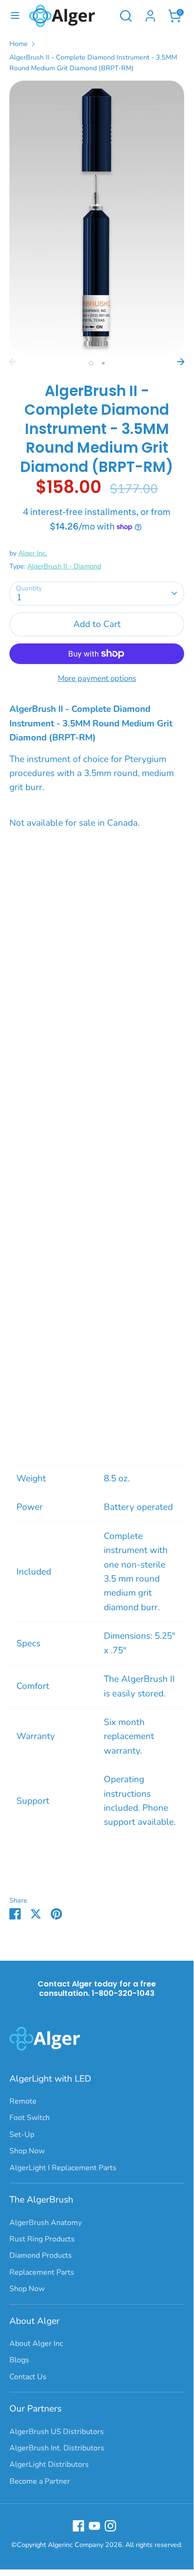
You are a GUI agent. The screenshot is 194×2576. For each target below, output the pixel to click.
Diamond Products (41, 2255)
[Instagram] (110, 2526)
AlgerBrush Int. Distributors (57, 2448)
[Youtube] (94, 2526)
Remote (23, 2101)
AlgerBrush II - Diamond (64, 566)
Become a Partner (40, 2481)
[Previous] (13, 362)
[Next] (181, 362)
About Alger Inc (36, 2344)
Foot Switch (30, 2118)
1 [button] (91, 363)
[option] (97, 217)
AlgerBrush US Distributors (57, 2432)
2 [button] (103, 363)
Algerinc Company (76, 2545)
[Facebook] (78, 2526)
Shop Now (27, 2151)
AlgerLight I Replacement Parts (63, 2168)
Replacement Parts (42, 2272)
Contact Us (28, 2377)
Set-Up (22, 2135)
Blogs (19, 2360)
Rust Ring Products (42, 2239)
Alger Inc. (33, 553)
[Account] (150, 14)
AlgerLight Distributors (49, 2464)
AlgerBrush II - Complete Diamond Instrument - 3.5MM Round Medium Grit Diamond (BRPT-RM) (93, 63)
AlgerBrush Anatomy (46, 2223)
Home (19, 44)
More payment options (97, 678)
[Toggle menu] (15, 16)
